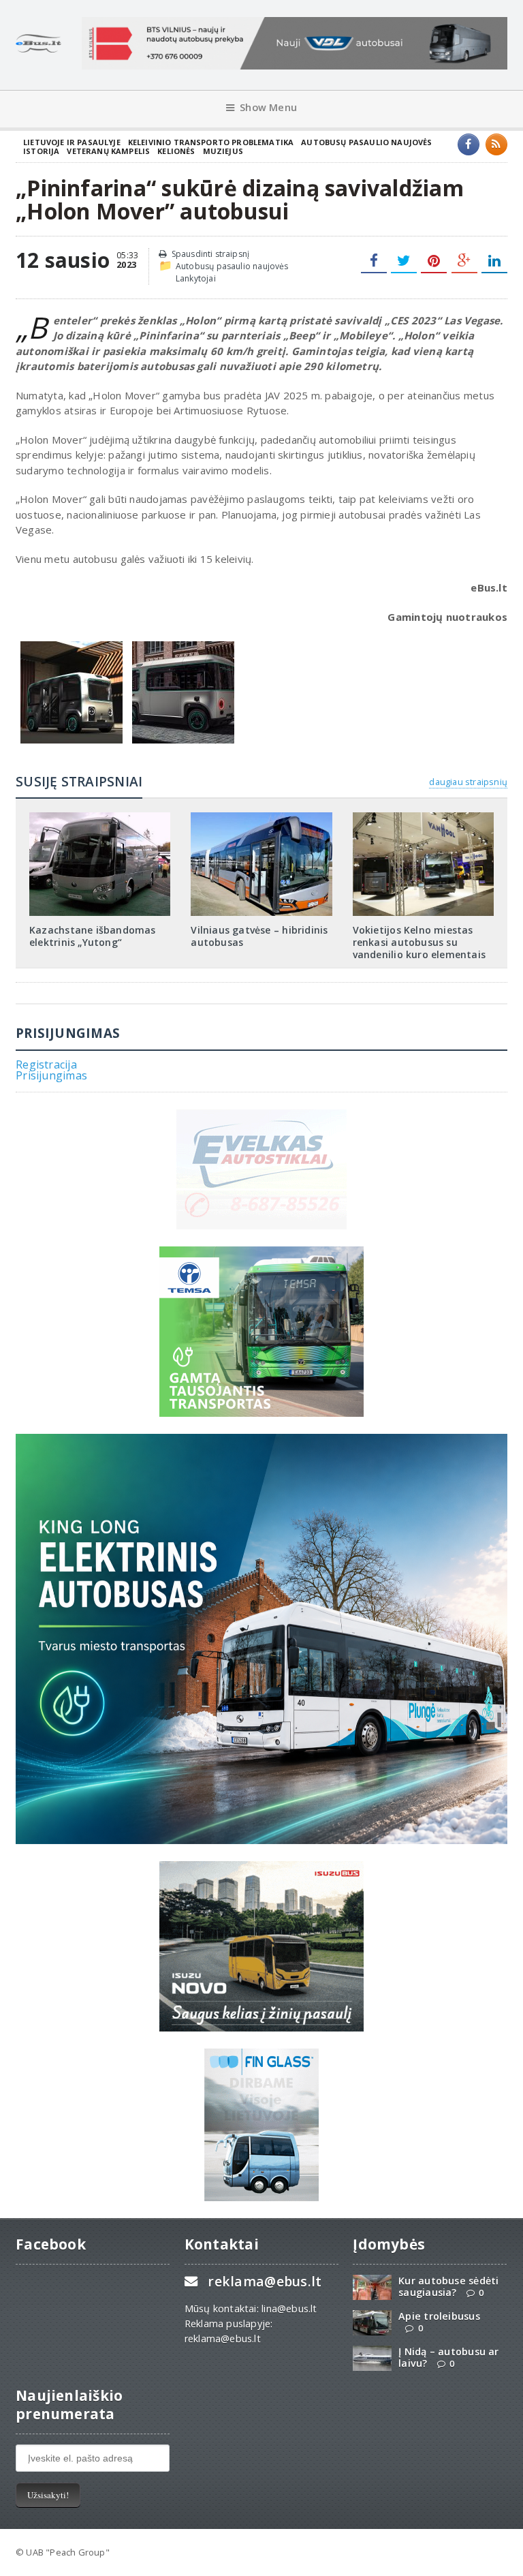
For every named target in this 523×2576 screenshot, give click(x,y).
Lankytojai (196, 278)
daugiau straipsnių (468, 782)
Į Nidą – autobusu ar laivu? (448, 2357)
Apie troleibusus (439, 2316)
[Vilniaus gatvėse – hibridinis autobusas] (261, 817)
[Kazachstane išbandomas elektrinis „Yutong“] (100, 817)
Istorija (41, 151)
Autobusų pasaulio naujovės (366, 142)
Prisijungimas (51, 1075)
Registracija (46, 1064)
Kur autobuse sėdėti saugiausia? (448, 2286)
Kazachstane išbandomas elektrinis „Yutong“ (93, 936)
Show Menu (268, 107)
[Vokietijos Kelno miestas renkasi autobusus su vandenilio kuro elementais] (423, 817)
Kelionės (176, 151)
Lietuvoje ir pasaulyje (72, 142)
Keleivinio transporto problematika (211, 142)
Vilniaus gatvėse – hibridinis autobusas (259, 936)
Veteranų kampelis (108, 151)
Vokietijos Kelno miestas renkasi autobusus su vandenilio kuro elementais (419, 942)
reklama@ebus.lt (265, 2281)
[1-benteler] (72, 645)
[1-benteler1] (183, 645)
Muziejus (223, 151)
